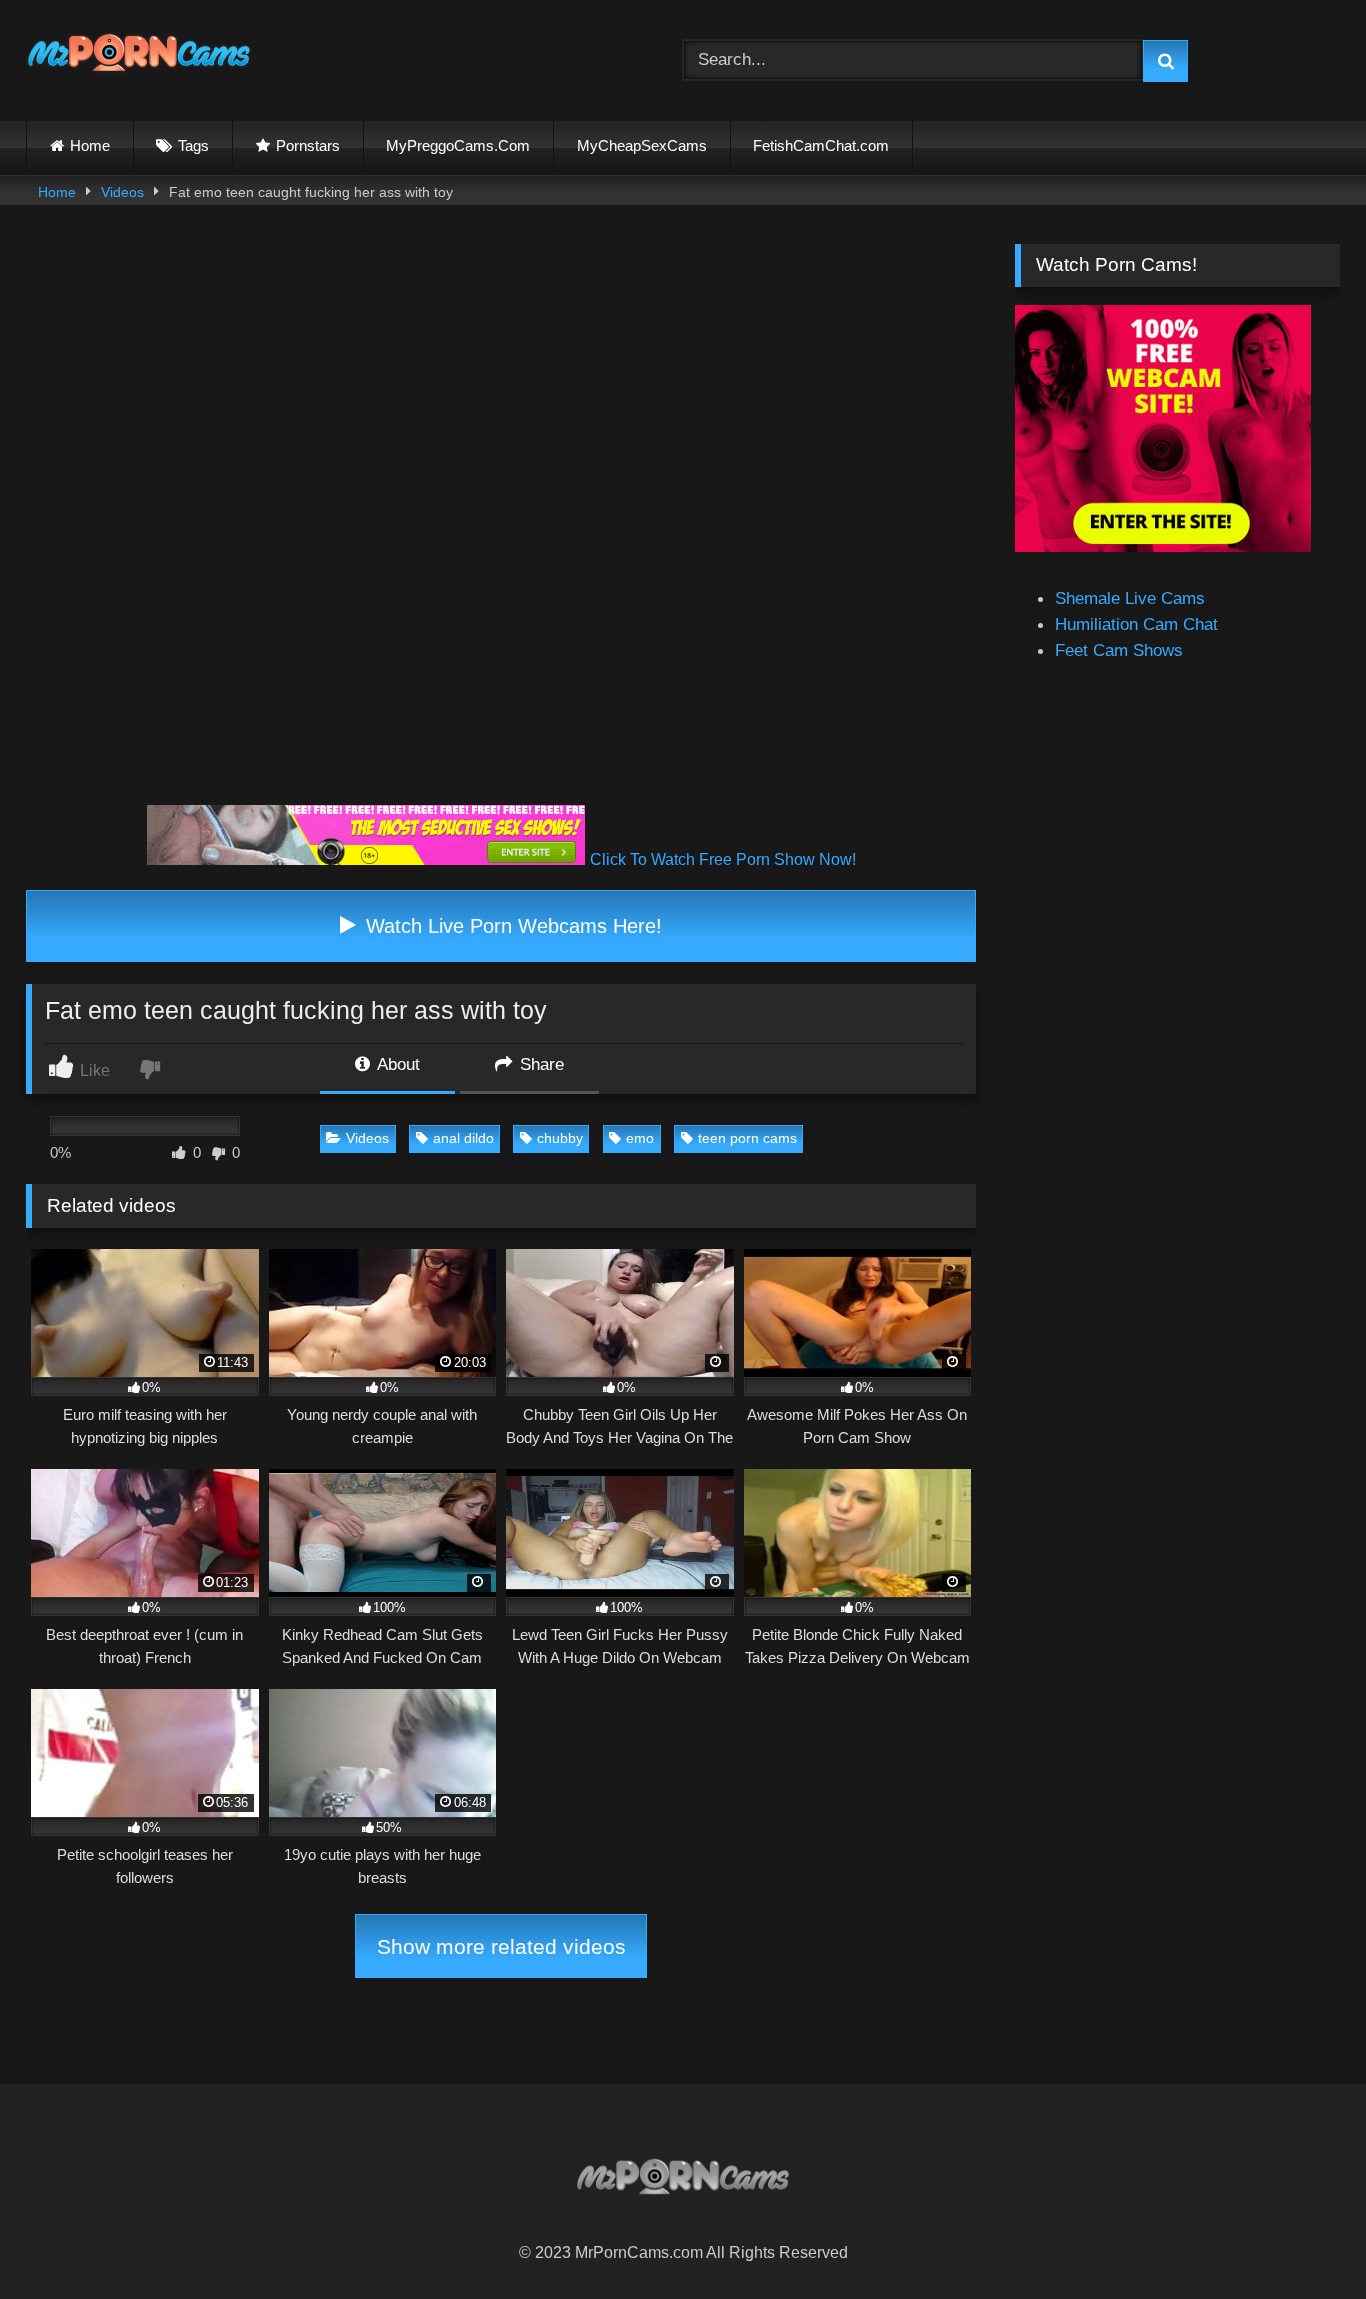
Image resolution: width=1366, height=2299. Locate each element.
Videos (122, 192)
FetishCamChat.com (821, 145)
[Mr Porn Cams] (139, 56)
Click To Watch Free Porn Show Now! (723, 859)
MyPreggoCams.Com (458, 145)
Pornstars (308, 145)
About (396, 1064)
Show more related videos (501, 1946)
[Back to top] (1302, 2238)
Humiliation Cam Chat (1136, 624)
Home (90, 145)
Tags (193, 145)
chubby (560, 1138)
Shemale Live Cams (1130, 598)
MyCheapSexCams (642, 145)
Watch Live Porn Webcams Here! (511, 926)
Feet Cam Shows (1119, 650)
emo (640, 1138)
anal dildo (463, 1138)
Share (539, 1064)
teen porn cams (747, 1138)
